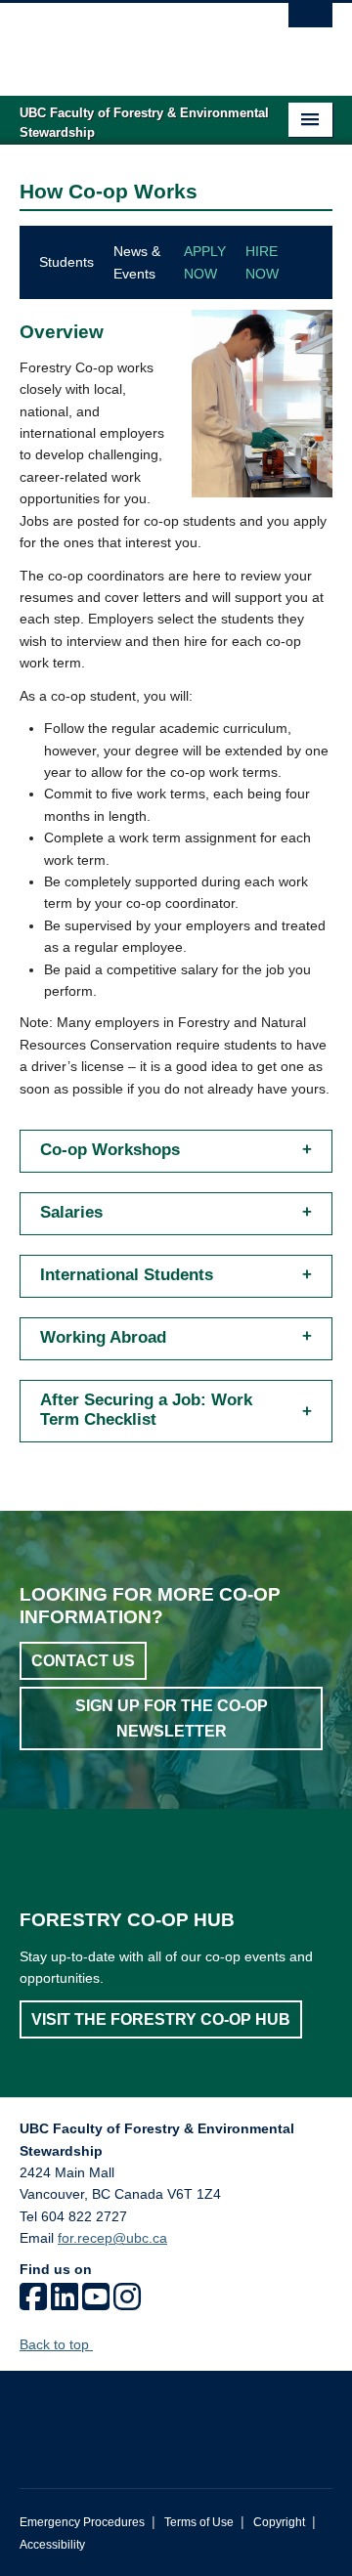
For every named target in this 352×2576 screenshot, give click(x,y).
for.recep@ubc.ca (112, 2238)
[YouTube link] (96, 2303)
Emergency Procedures (82, 2522)
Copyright (279, 2522)
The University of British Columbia (129, 40)
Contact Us (83, 1661)
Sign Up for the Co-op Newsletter (172, 1718)
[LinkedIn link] (65, 2303)
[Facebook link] (33, 2303)
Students (66, 262)
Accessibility (52, 2545)
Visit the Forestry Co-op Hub (161, 2019)
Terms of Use (199, 2522)
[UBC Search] (310, 24)
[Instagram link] (127, 2303)
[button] (176, 1145)
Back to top (56, 2344)
